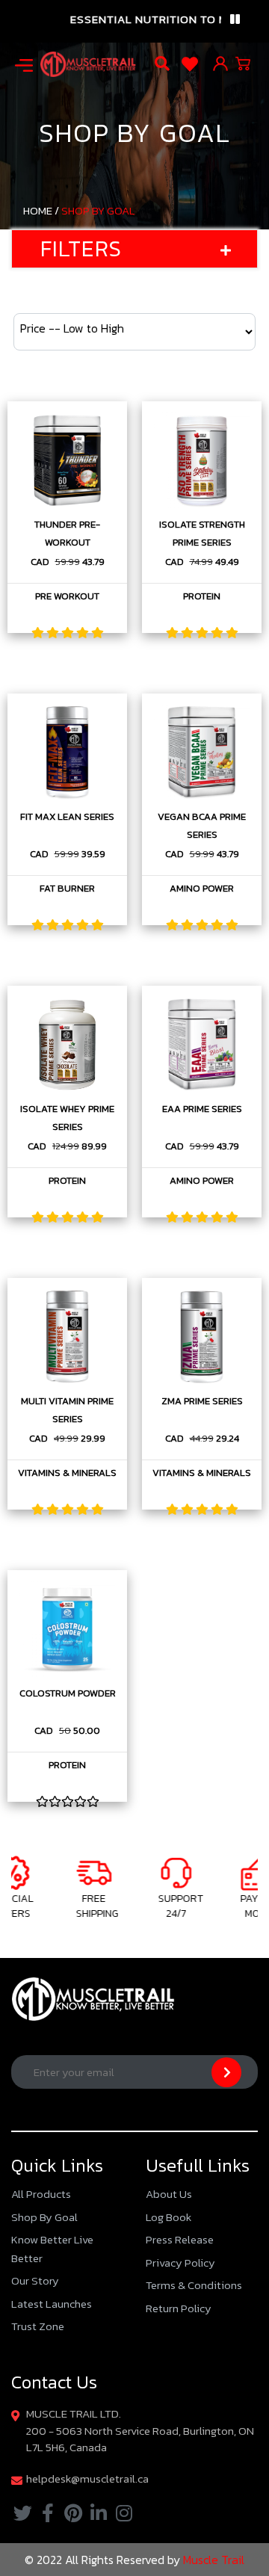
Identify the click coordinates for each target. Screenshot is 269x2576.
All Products (41, 2194)
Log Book (168, 2217)
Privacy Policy (180, 2263)
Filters (81, 248)
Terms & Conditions (194, 2285)
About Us (169, 2194)
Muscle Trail (212, 2560)
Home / (41, 210)
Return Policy (179, 2308)
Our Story (35, 2280)
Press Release (180, 2239)
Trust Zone (38, 2326)
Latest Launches (52, 2304)
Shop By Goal (98, 210)
